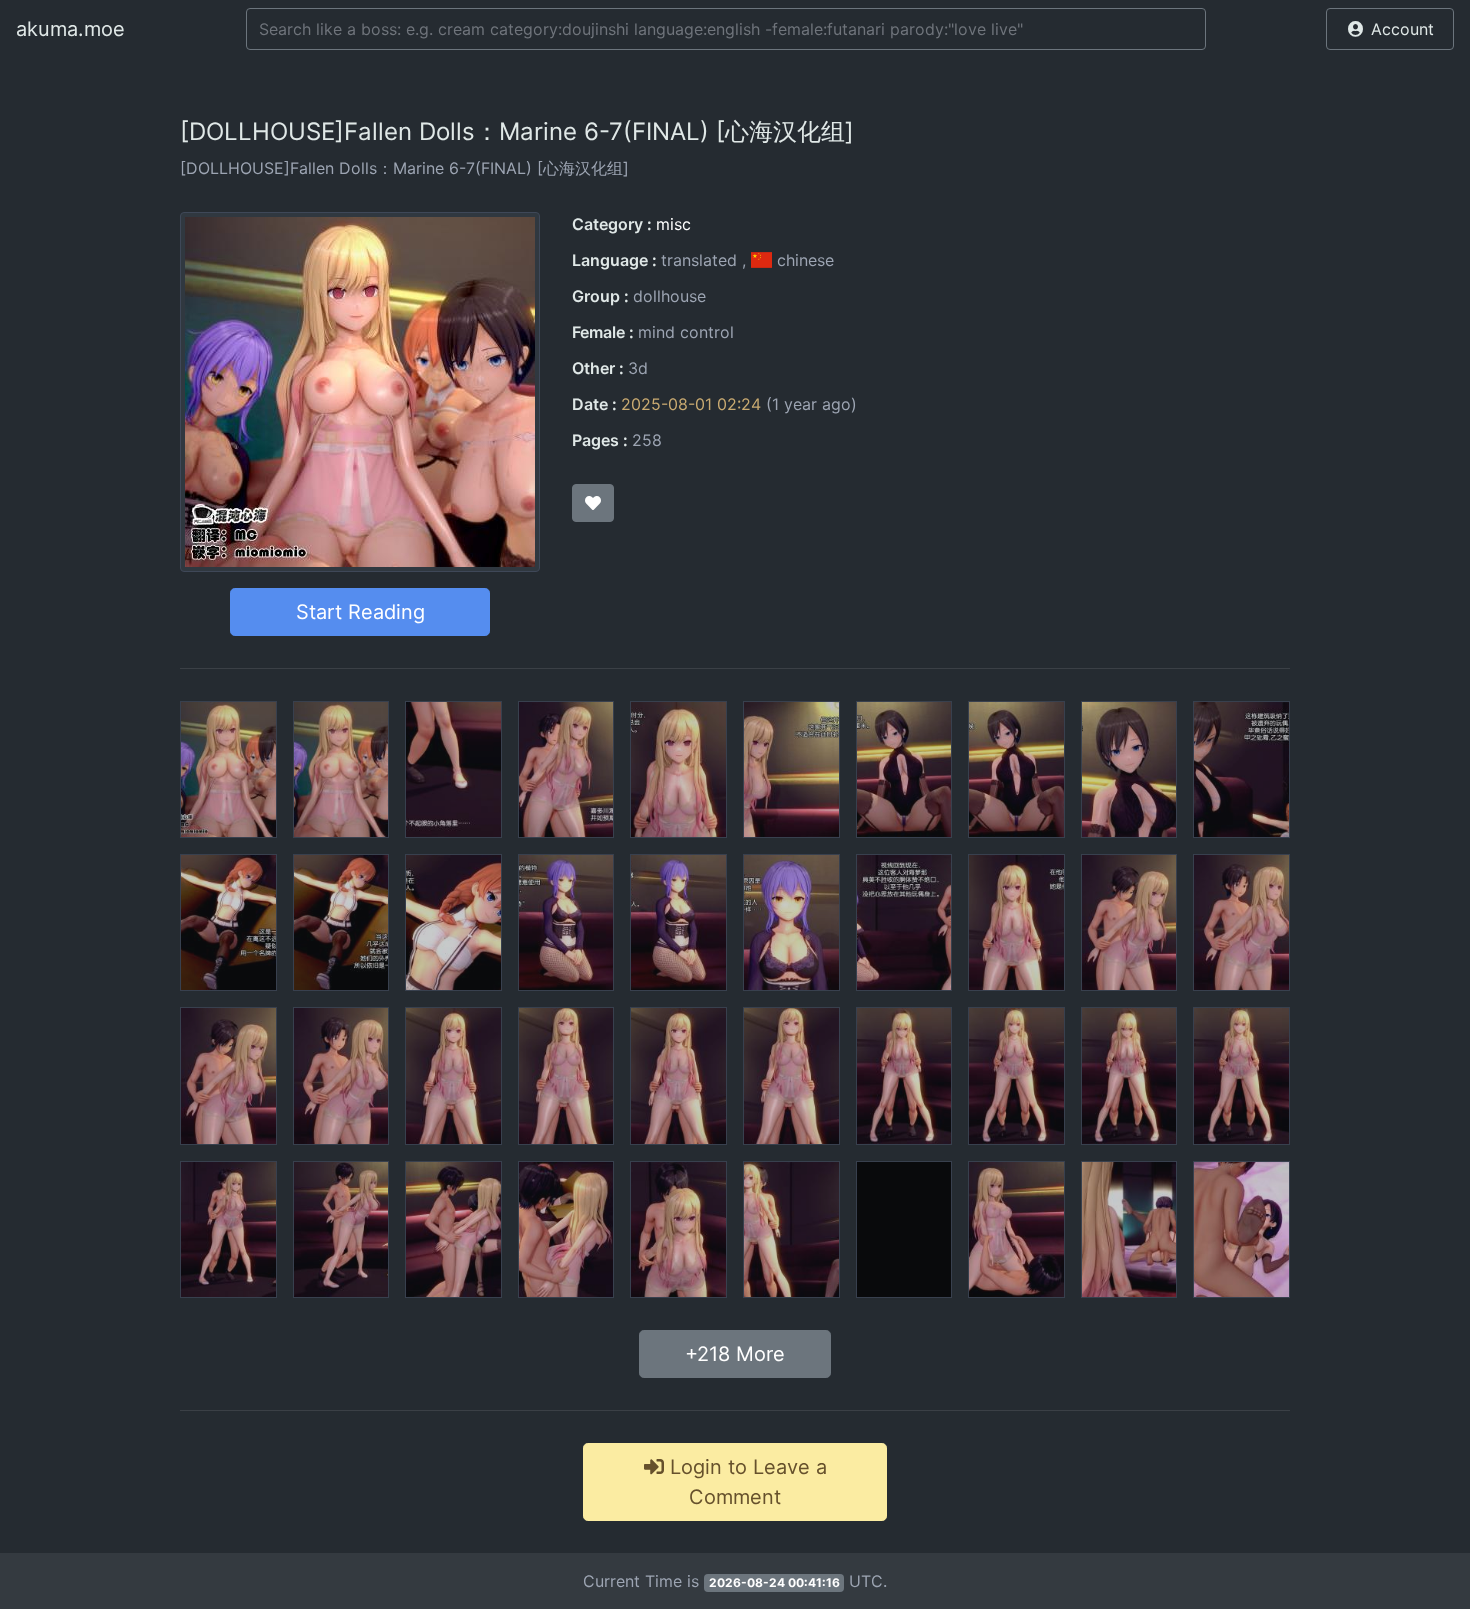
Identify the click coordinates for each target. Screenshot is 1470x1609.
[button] (1390, 29)
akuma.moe (70, 29)
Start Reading (360, 612)
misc (673, 224)
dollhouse (669, 296)
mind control (686, 332)
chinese (803, 260)
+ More (735, 1354)
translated (699, 260)
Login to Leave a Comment (745, 1482)
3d (638, 368)
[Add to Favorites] (593, 503)
